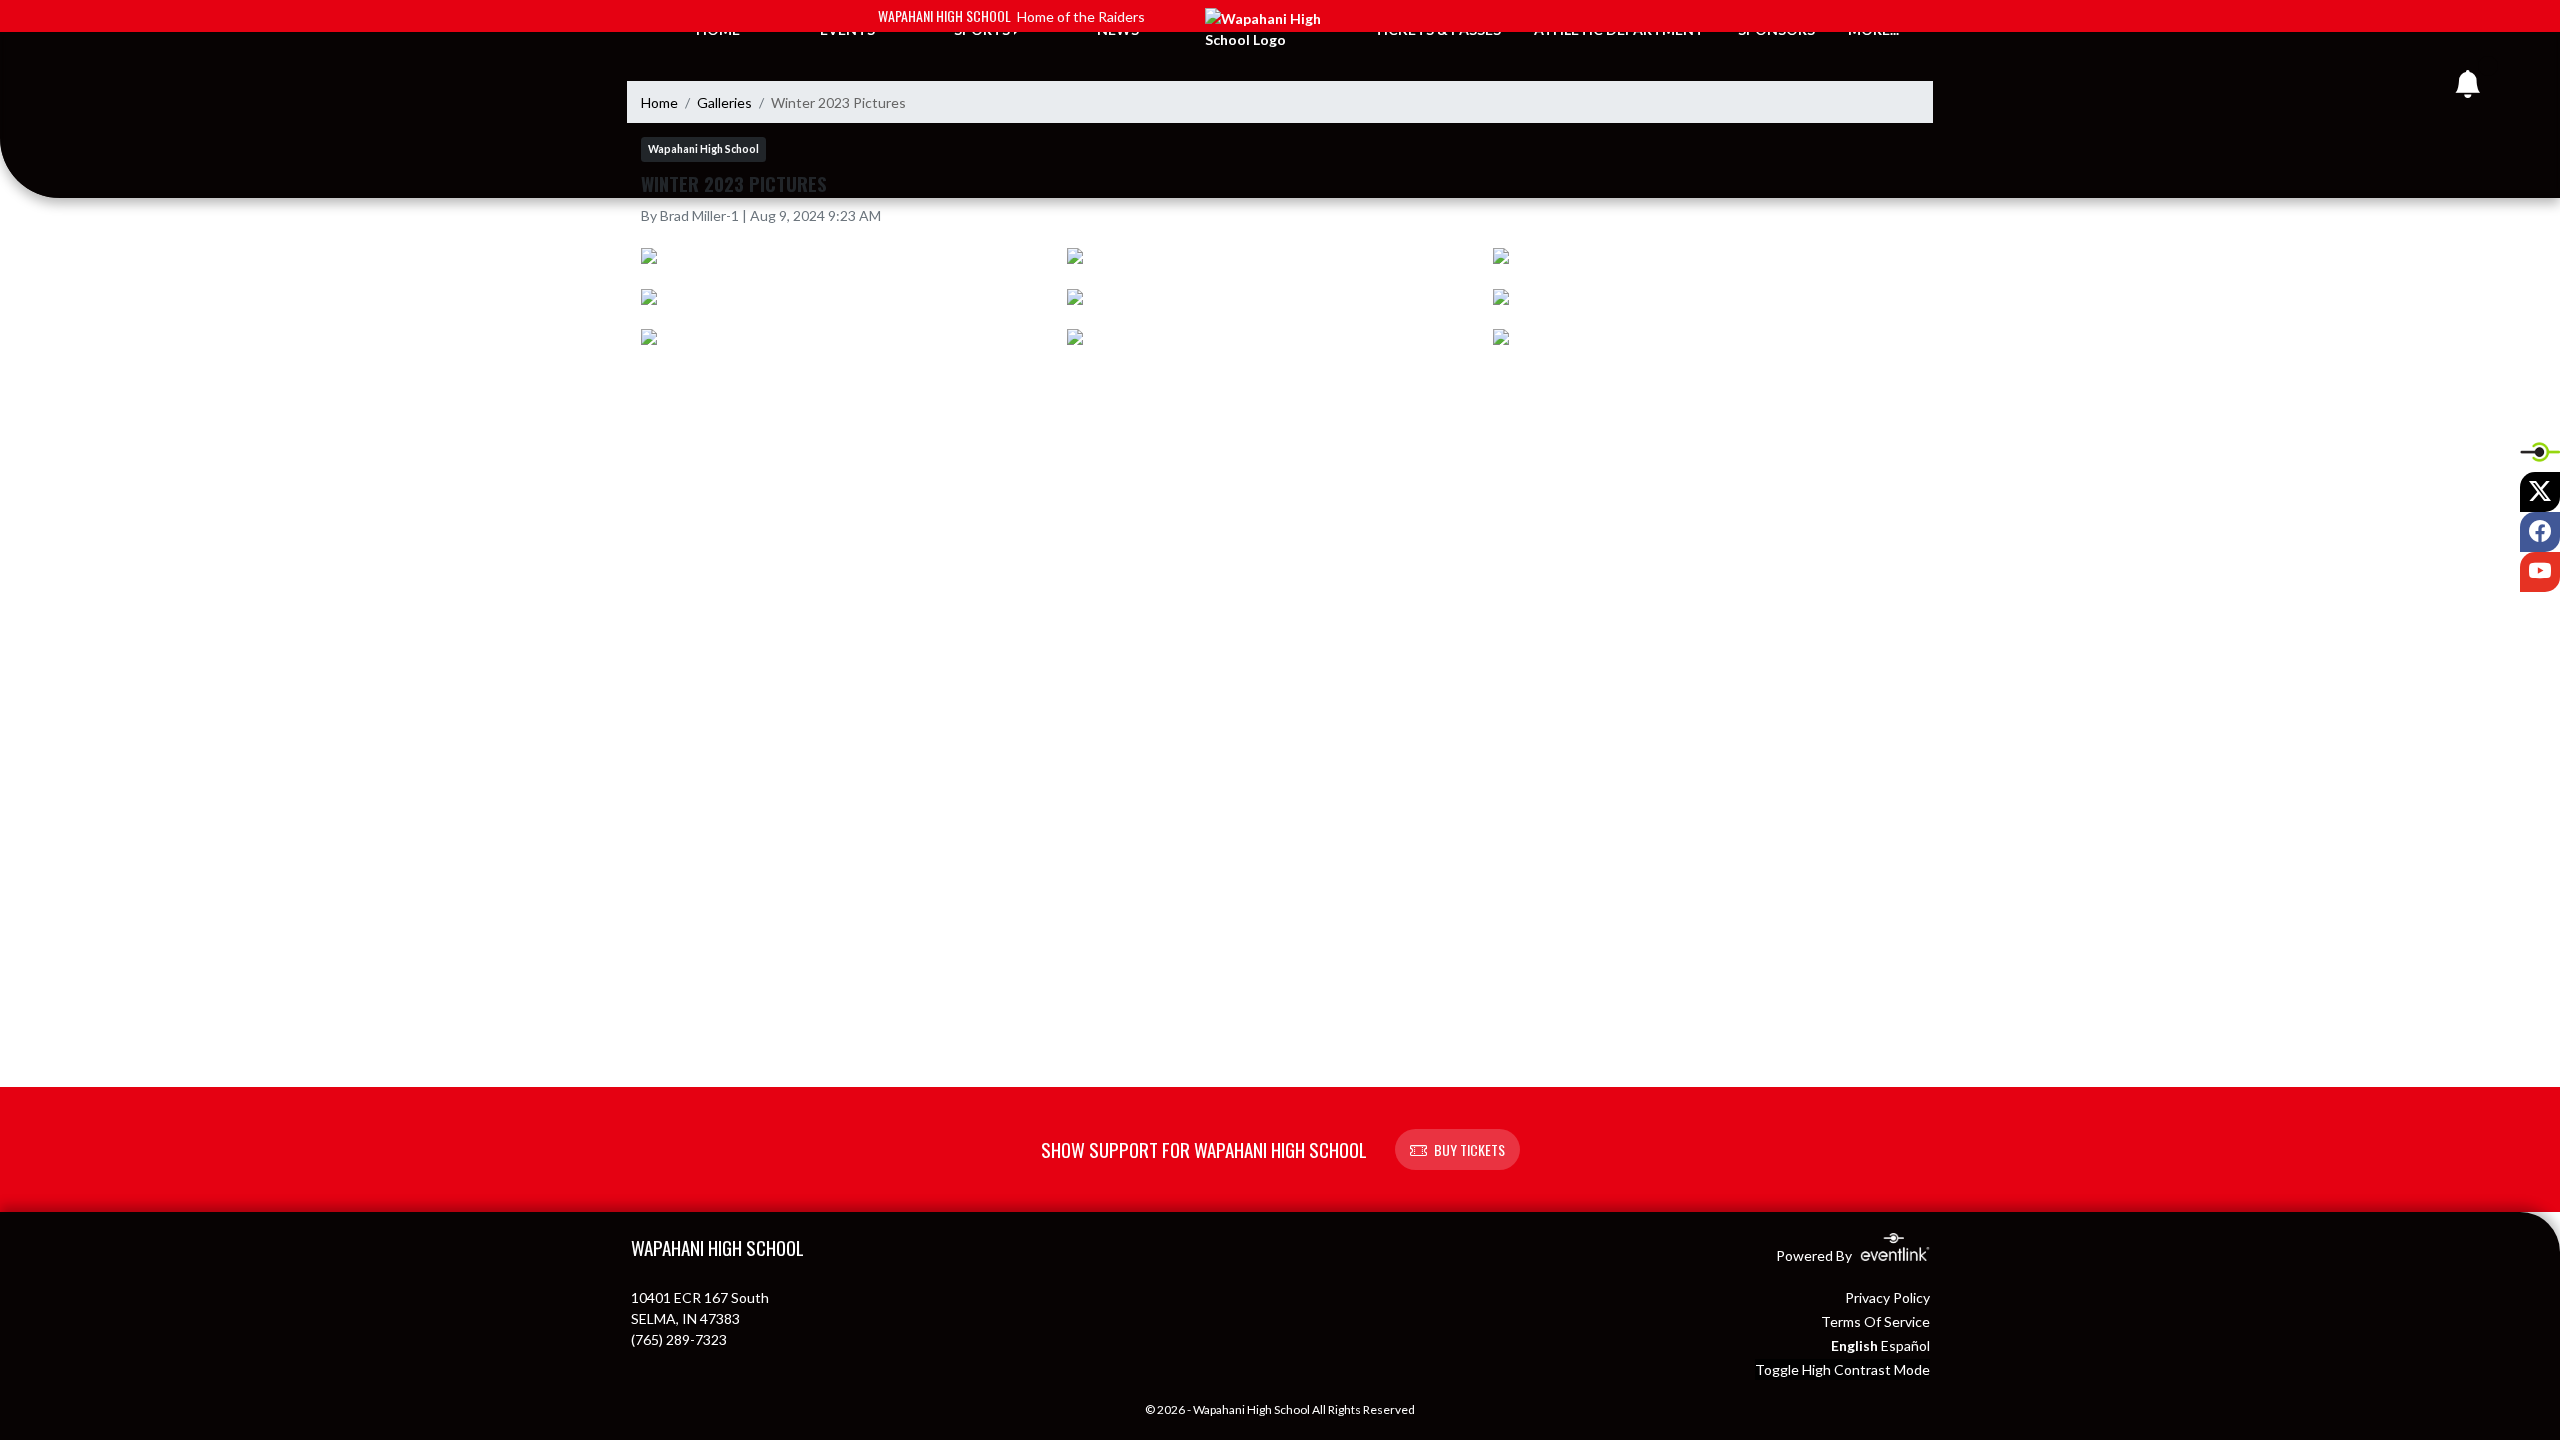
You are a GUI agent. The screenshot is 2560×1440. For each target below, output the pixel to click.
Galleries (724, 102)
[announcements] (2468, 88)
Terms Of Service (1875, 1321)
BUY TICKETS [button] (1469, 1149)
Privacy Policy (1887, 1297)
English (1854, 1345)
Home (659, 102)
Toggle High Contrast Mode (1842, 1369)
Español (1905, 1345)
